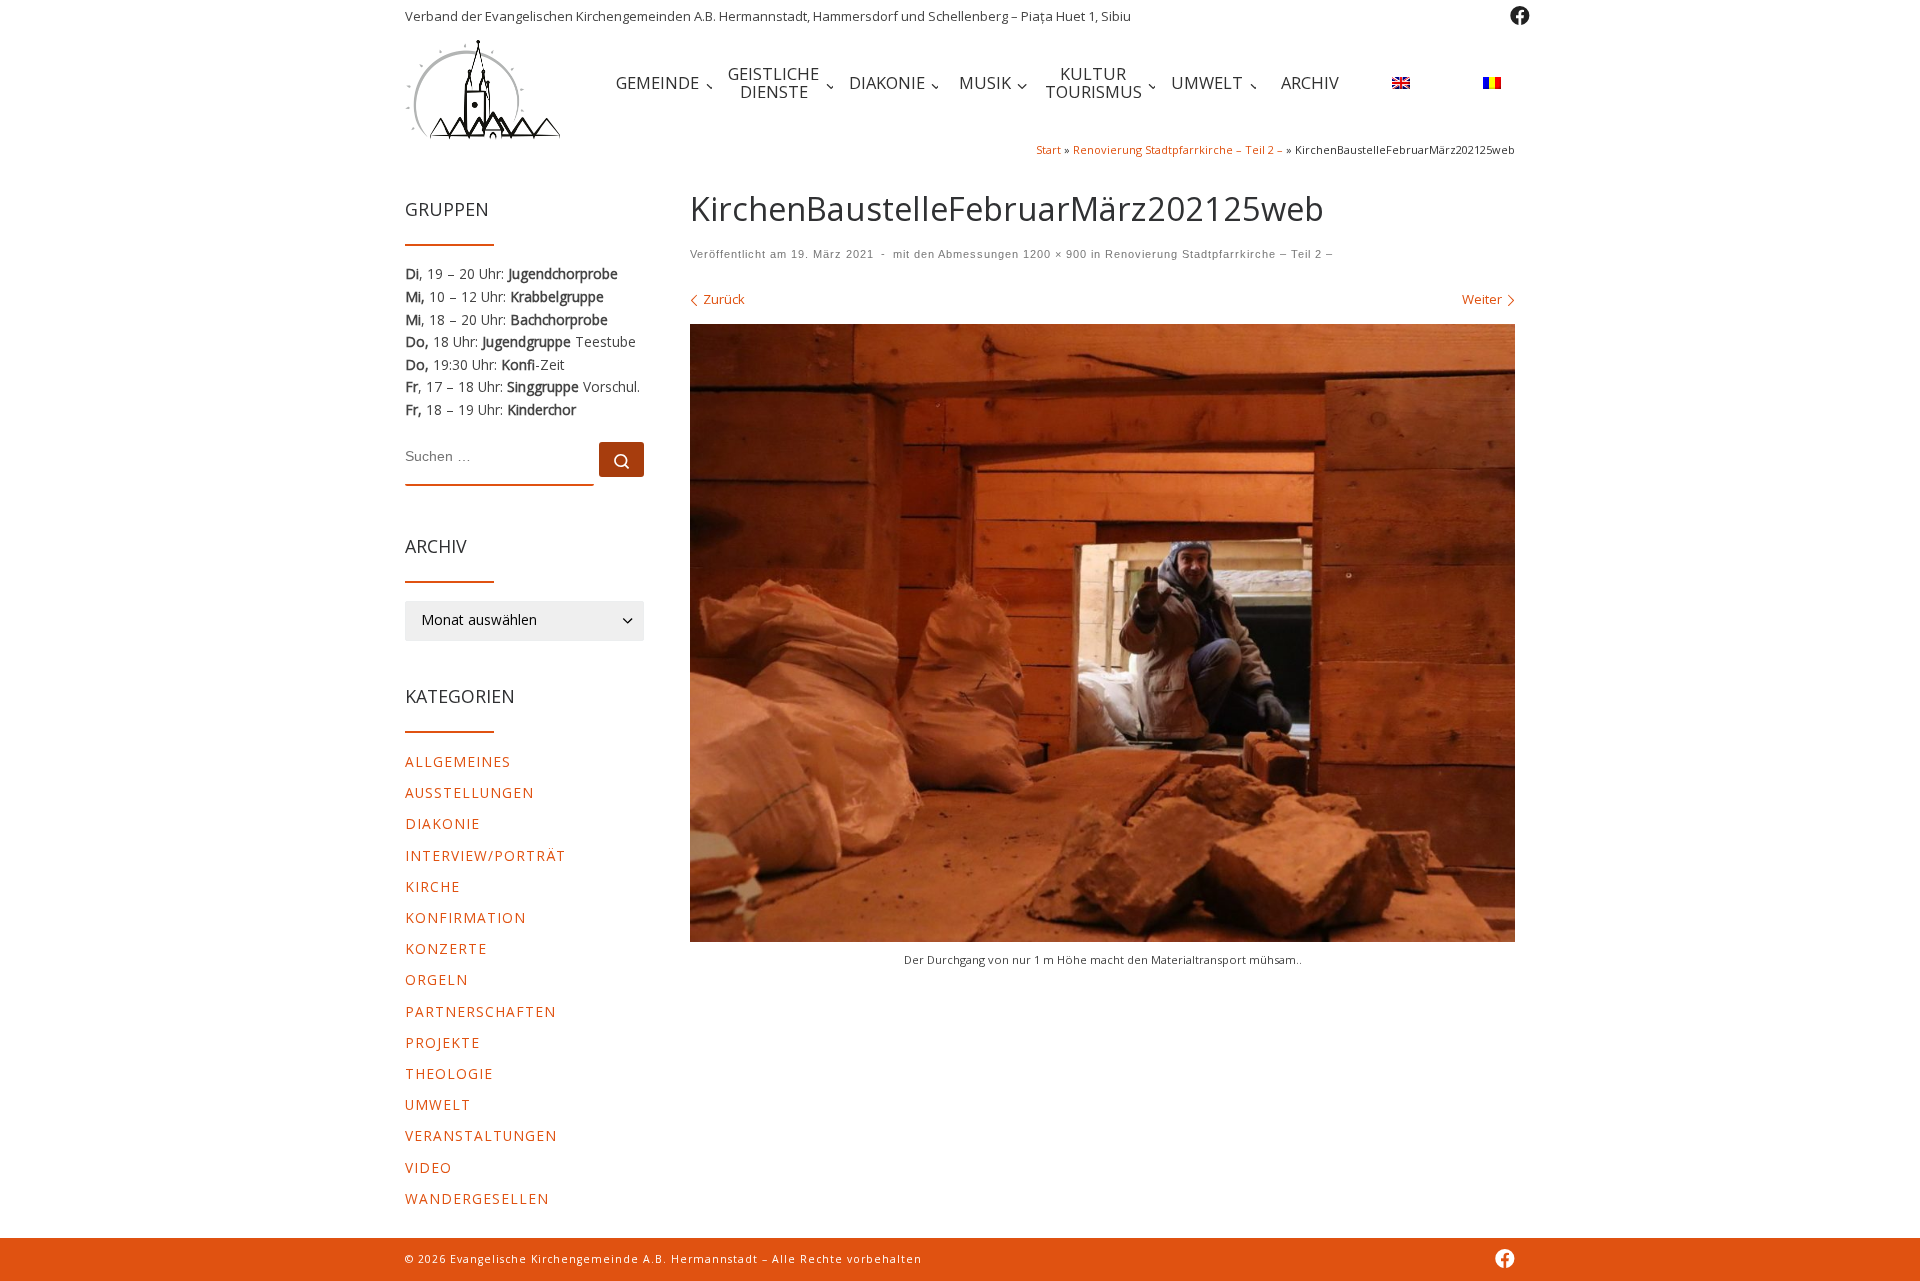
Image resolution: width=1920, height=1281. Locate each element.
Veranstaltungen (481, 1135)
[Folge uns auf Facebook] (1520, 16)
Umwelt (438, 1104)
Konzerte (446, 948)
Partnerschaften (480, 1011)
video (428, 1167)
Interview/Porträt (485, 855)
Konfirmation (465, 917)
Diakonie (442, 823)
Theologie (449, 1073)
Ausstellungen (469, 792)
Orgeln (436, 979)
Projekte (442, 1042)
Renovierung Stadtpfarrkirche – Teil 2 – (1178, 149)
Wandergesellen (477, 1198)
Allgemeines (458, 761)
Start (1048, 149)
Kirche (432, 886)
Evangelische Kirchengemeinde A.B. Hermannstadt (604, 1259)
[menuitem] (1397, 85)
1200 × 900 (1053, 254)
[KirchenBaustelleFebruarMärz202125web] (1102, 633)
